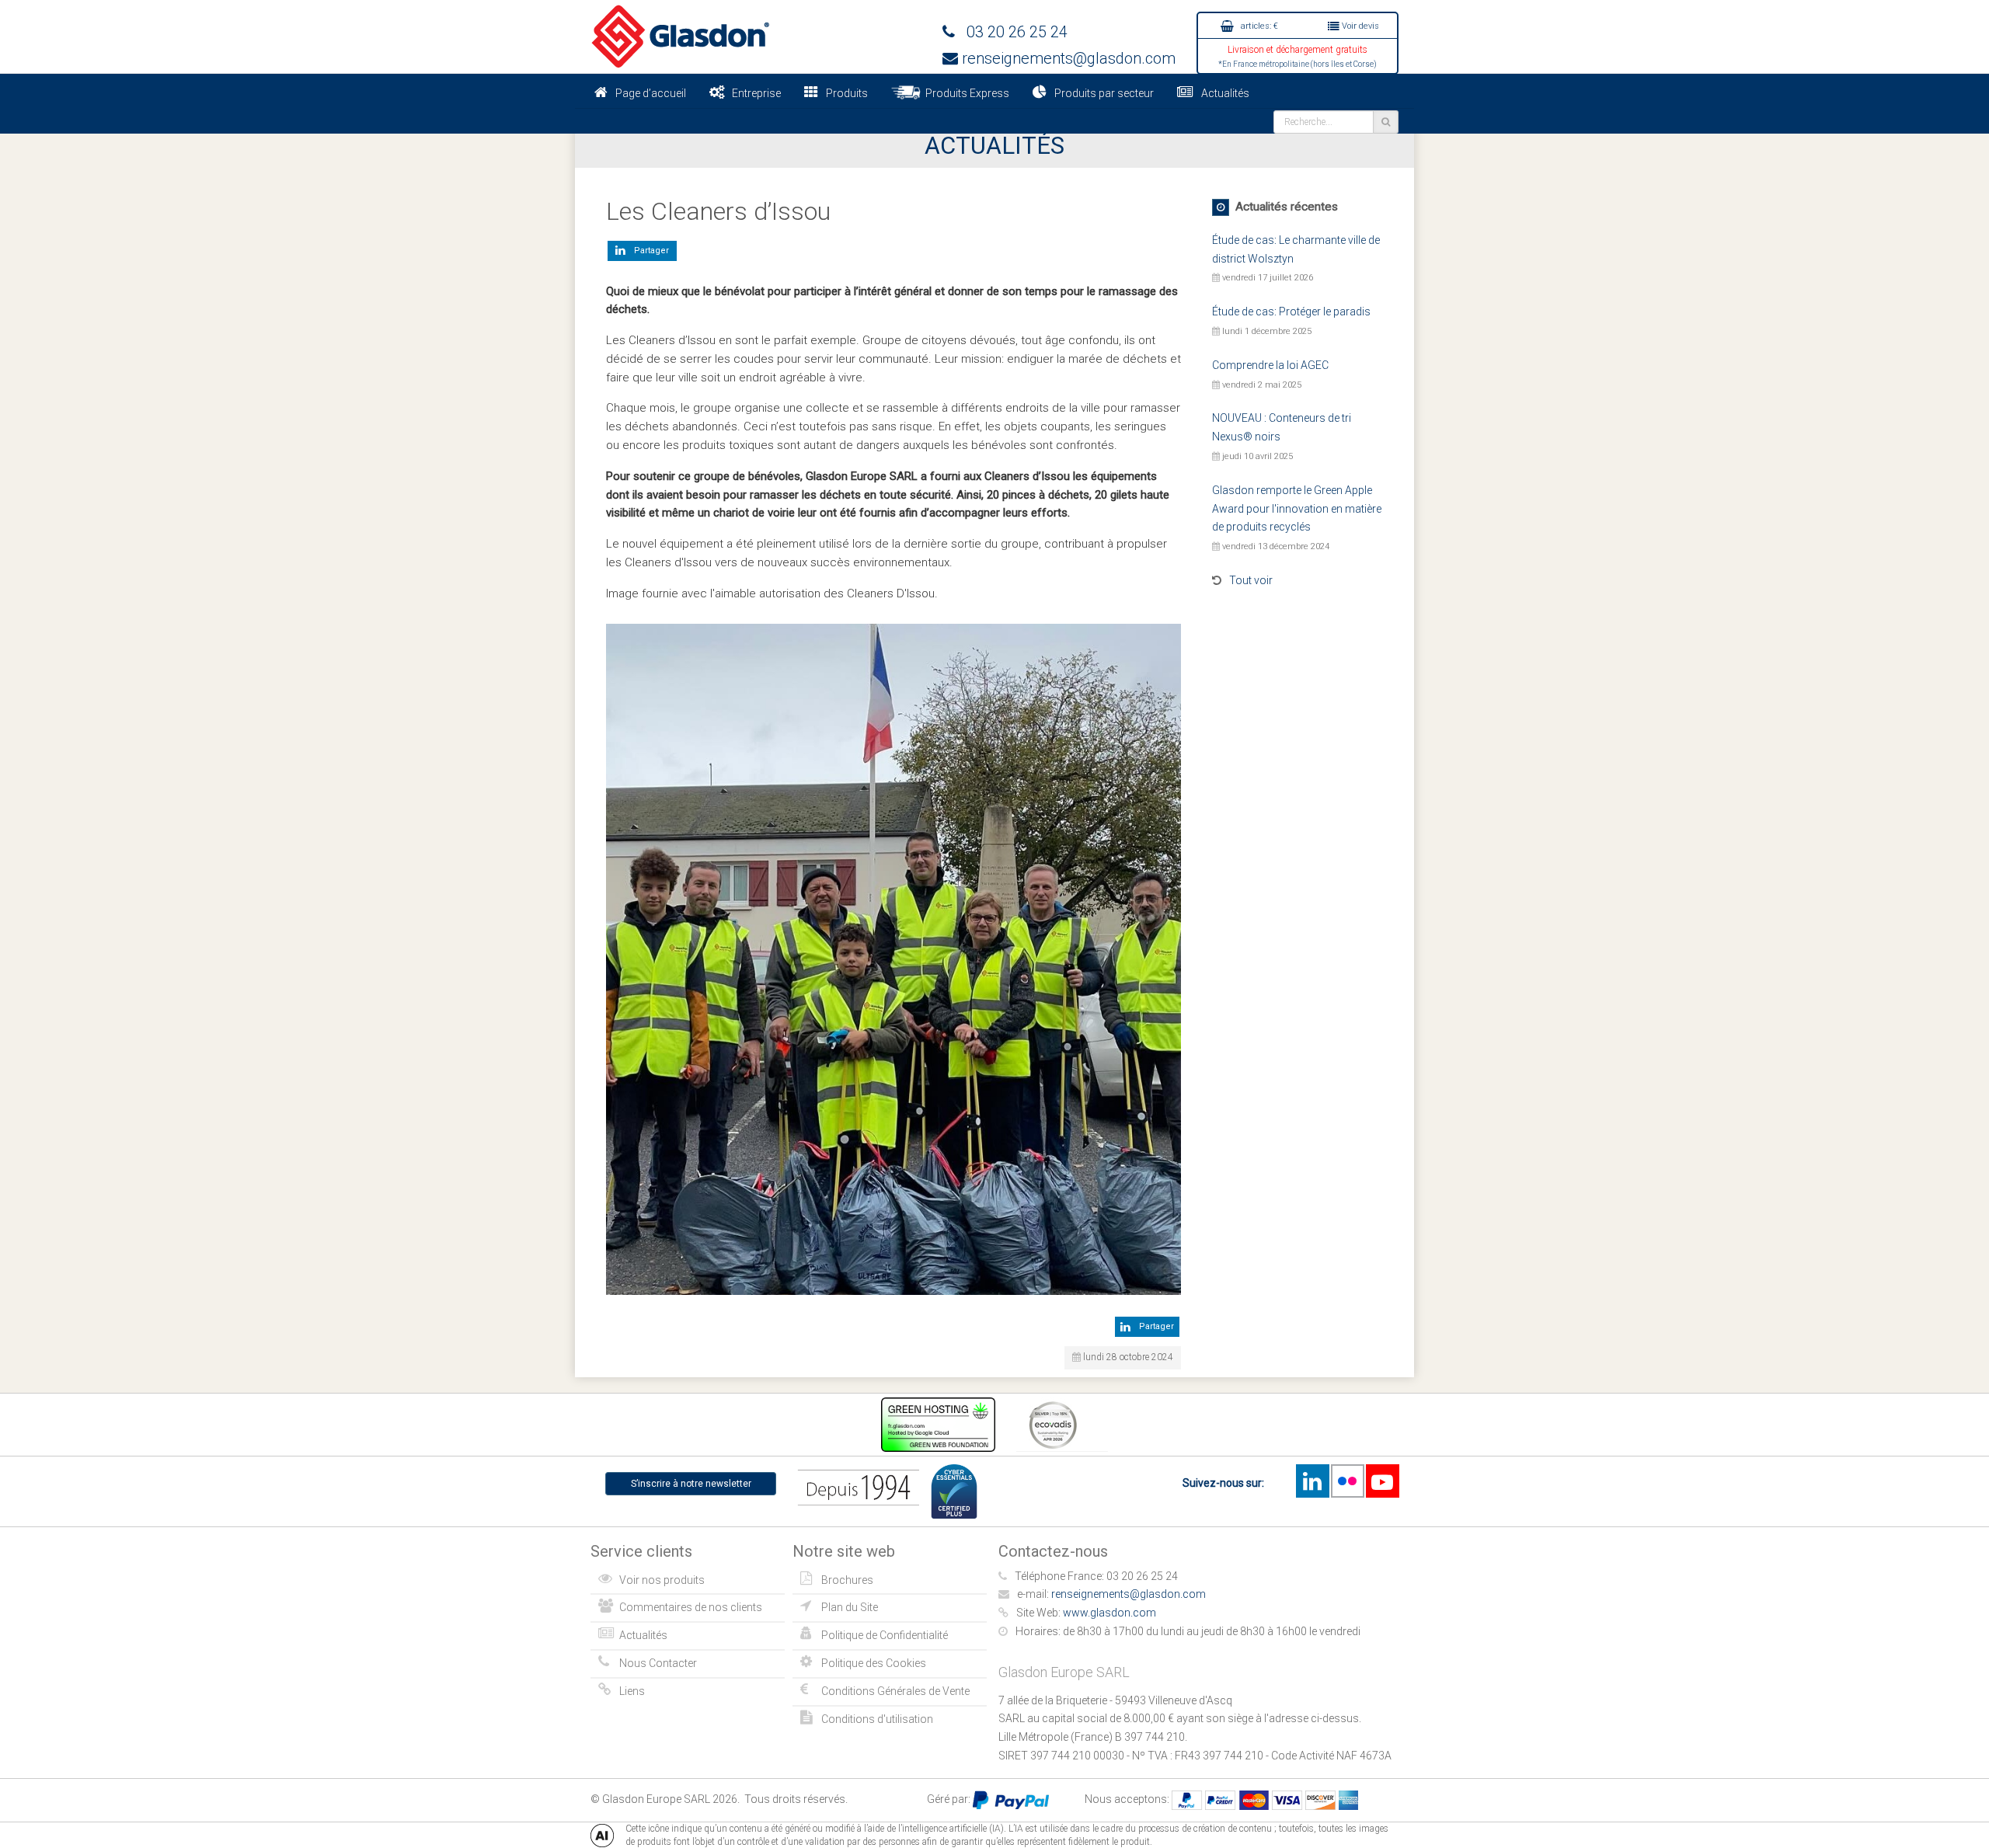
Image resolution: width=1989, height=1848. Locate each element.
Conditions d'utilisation (877, 1719)
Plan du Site (850, 1607)
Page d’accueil (651, 93)
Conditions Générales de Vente (895, 1691)
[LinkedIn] (1312, 1481)
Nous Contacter (658, 1663)
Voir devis (1359, 26)
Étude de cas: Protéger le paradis (1291, 311)
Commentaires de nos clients (691, 1607)
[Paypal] (1011, 1799)
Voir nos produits (662, 1580)
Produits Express (965, 93)
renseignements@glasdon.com (1067, 58)
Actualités (1225, 93)
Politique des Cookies (874, 1663)
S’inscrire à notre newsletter (691, 1484)
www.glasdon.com (1109, 1613)
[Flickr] (1347, 1481)
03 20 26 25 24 (1011, 32)
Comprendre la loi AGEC (1270, 365)
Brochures (847, 1580)
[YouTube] (1382, 1481)
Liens (632, 1691)
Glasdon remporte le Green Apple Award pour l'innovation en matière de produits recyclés (1297, 509)
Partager (649, 251)
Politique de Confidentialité (885, 1635)
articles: (1258, 26)
